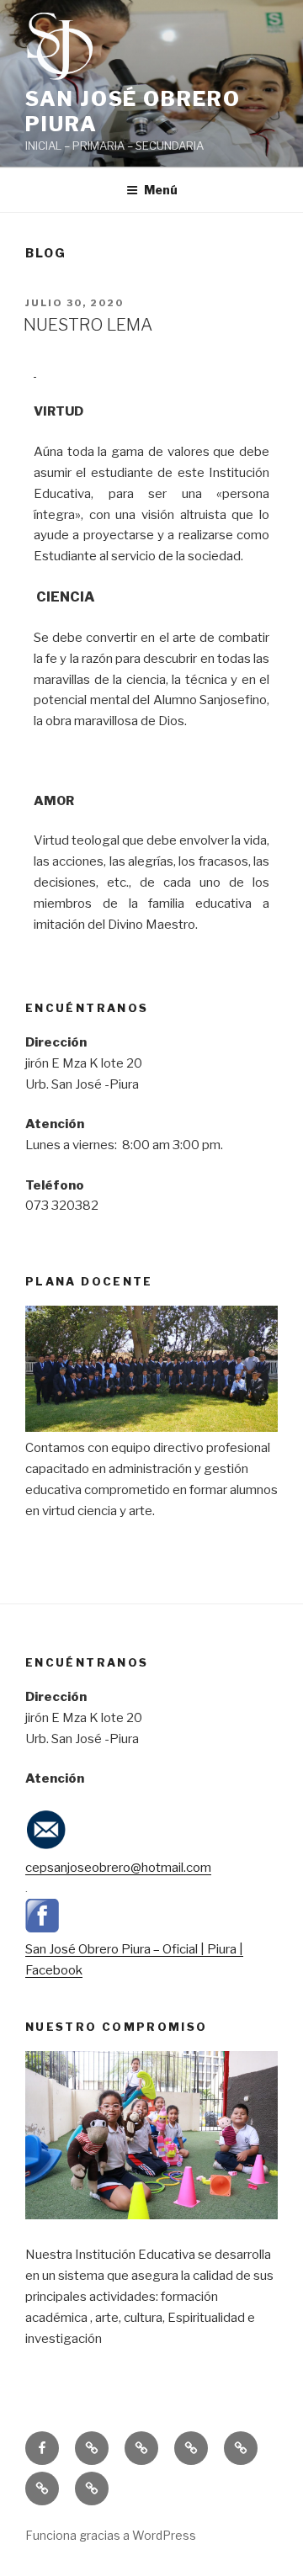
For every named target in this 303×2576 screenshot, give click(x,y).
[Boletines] (42, 2489)
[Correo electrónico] (92, 2448)
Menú (161, 190)
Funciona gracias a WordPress (111, 2535)
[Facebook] (42, 2448)
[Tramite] (92, 2489)
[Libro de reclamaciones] (191, 2448)
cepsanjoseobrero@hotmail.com (118, 1868)
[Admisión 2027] (141, 2448)
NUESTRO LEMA (88, 325)
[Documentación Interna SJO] (241, 2448)
